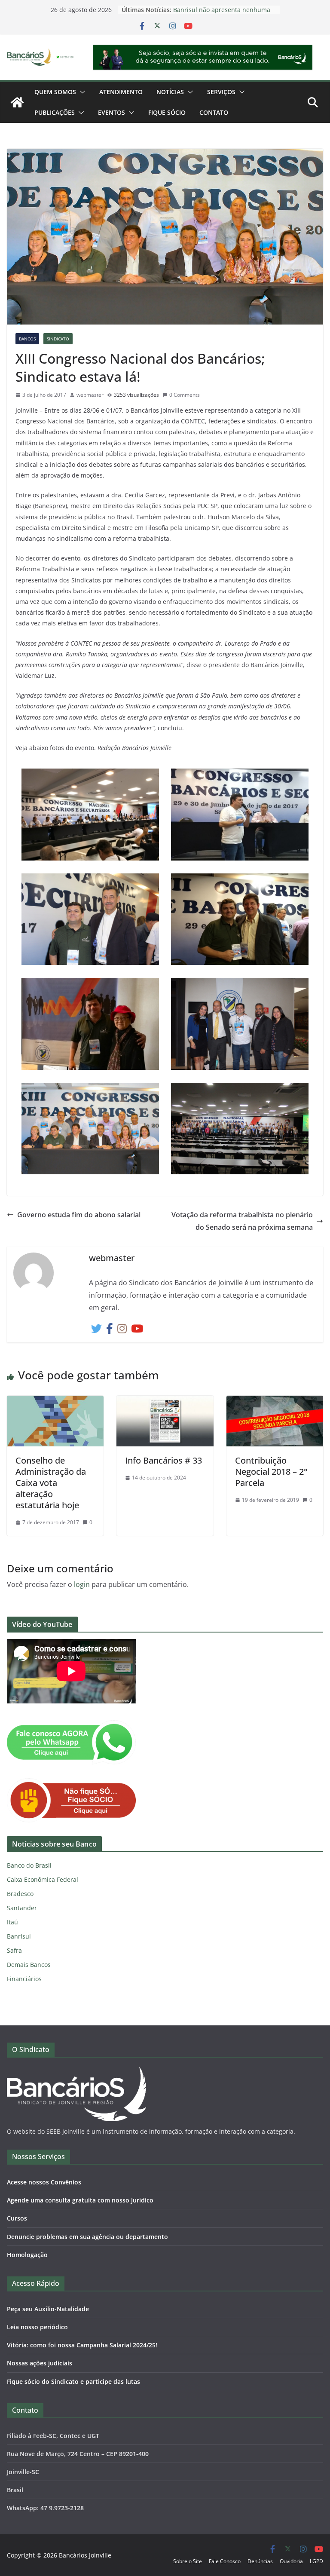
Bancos (27, 339)
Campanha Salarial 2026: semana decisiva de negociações (221, 8)
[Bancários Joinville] (17, 102)
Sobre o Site (188, 2561)
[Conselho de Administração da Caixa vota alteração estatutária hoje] (55, 1402)
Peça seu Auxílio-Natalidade (48, 2309)
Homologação (27, 2255)
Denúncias (260, 2561)
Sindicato (58, 339)
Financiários (24, 1979)
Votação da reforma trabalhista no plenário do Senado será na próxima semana (242, 1221)
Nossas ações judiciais (40, 2363)
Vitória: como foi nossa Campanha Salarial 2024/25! (82, 2345)
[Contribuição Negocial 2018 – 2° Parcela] (275, 1402)
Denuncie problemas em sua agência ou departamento (87, 2237)
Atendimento (121, 92)
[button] (81, 92)
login (82, 1584)
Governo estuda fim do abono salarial (79, 1215)
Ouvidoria (291, 2561)
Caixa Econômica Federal (43, 1879)
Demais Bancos (29, 1965)
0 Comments (185, 395)
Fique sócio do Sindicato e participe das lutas (73, 2381)
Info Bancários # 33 (163, 1460)
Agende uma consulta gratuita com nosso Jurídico (80, 2200)
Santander (22, 1908)
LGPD (316, 2561)
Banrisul (19, 1936)
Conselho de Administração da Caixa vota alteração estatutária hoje (51, 1483)
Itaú (12, 1922)
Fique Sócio (167, 112)
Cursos (17, 2218)
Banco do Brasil (29, 1865)
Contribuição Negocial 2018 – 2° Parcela (271, 1472)
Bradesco (20, 1894)
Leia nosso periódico (37, 2327)
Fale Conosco (225, 2561)
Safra (14, 1950)
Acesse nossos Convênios (44, 2182)
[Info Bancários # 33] (165, 1402)
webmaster (90, 395)
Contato (214, 112)
